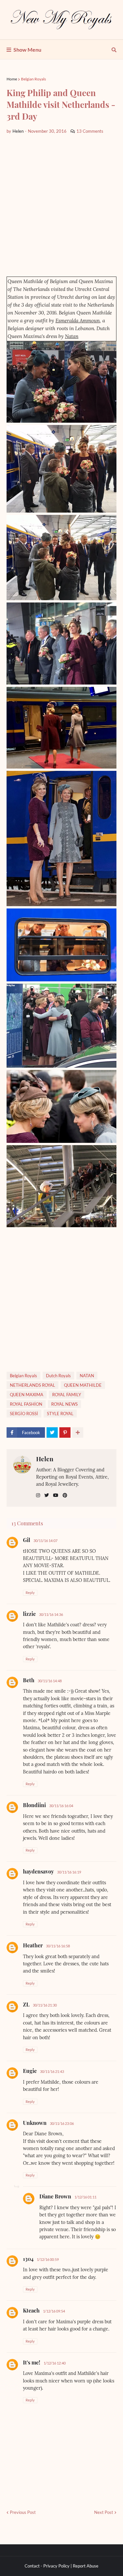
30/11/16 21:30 (45, 2005)
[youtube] (56, 1495)
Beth (29, 1680)
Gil (27, 1540)
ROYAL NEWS (64, 1404)
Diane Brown (55, 2196)
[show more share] (78, 1432)
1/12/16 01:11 (85, 2197)
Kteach (31, 2310)
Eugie (30, 2071)
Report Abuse (86, 2566)
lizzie (29, 1614)
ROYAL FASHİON (26, 1404)
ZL (26, 2004)
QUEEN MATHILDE (83, 1385)
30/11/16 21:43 (52, 2071)
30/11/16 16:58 (58, 1946)
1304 (28, 2259)
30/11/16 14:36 (51, 1614)
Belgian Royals (33, 79)
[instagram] (38, 1495)
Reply (30, 1593)
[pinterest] (65, 1495)
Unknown (35, 2123)
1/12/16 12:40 (55, 2363)
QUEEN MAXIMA (27, 1395)
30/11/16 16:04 (61, 1806)
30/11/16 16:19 (69, 1872)
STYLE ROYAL (60, 1414)
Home (12, 79)
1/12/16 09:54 (54, 2311)
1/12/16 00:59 (48, 2259)
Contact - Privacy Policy (47, 2566)
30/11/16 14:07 (45, 1541)
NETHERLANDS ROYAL (32, 1385)
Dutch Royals (58, 1376)
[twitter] (47, 1495)
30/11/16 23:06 (62, 2123)
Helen (45, 1459)
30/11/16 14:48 (50, 1681)
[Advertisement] (61, 205)
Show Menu (27, 50)
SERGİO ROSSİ (24, 1414)
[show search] (114, 50)
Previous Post (23, 2512)
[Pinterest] (65, 1432)
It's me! (32, 2362)
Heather (33, 1945)
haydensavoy (38, 1871)
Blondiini (34, 1805)
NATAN (87, 1376)
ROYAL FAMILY (67, 1395)
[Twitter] (52, 1432)
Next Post (104, 2512)
